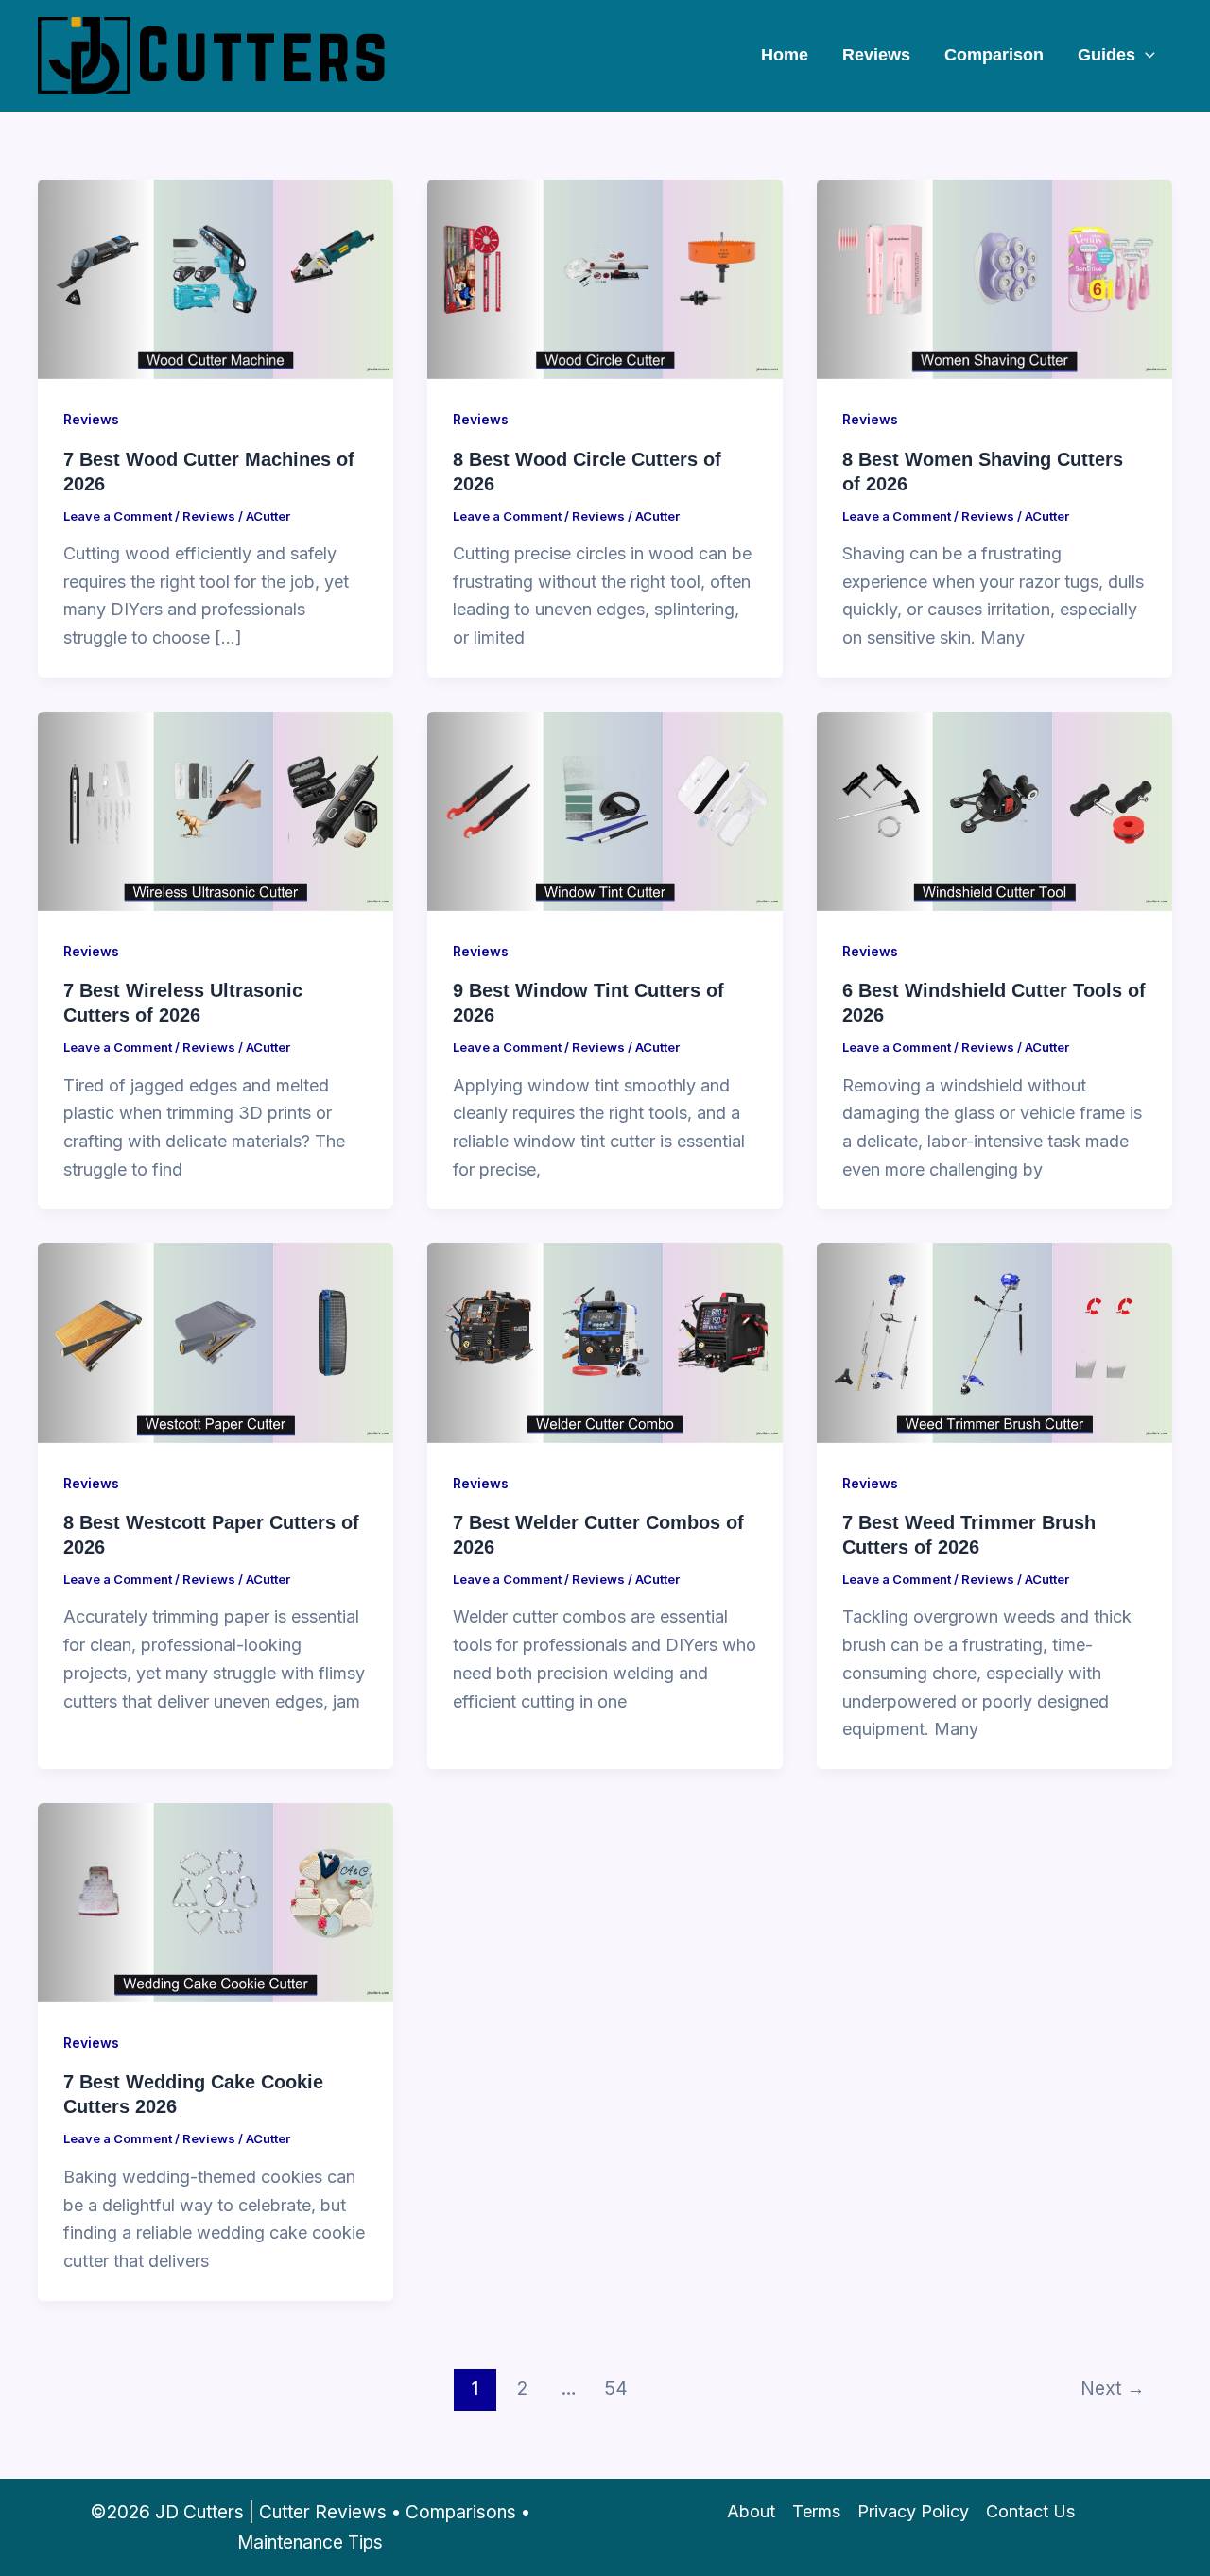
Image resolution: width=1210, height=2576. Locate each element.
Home (785, 55)
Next (1113, 2388)
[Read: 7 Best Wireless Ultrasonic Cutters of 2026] (216, 809)
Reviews (876, 55)
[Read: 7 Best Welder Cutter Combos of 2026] (605, 1341)
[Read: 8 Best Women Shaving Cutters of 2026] (994, 278)
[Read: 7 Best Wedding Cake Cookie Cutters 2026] (216, 1902)
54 (616, 2388)
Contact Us (1030, 2511)
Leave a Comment (118, 516)
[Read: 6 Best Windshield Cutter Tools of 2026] (994, 809)
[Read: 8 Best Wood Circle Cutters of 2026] (605, 278)
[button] (1145, 55)
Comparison (994, 55)
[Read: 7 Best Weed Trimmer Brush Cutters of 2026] (994, 1341)
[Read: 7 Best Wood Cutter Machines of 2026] (216, 278)
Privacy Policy (913, 2511)
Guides (1106, 55)
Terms (816, 2511)
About (751, 2511)
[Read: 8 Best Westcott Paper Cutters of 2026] (216, 1341)
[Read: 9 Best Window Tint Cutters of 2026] (605, 809)
